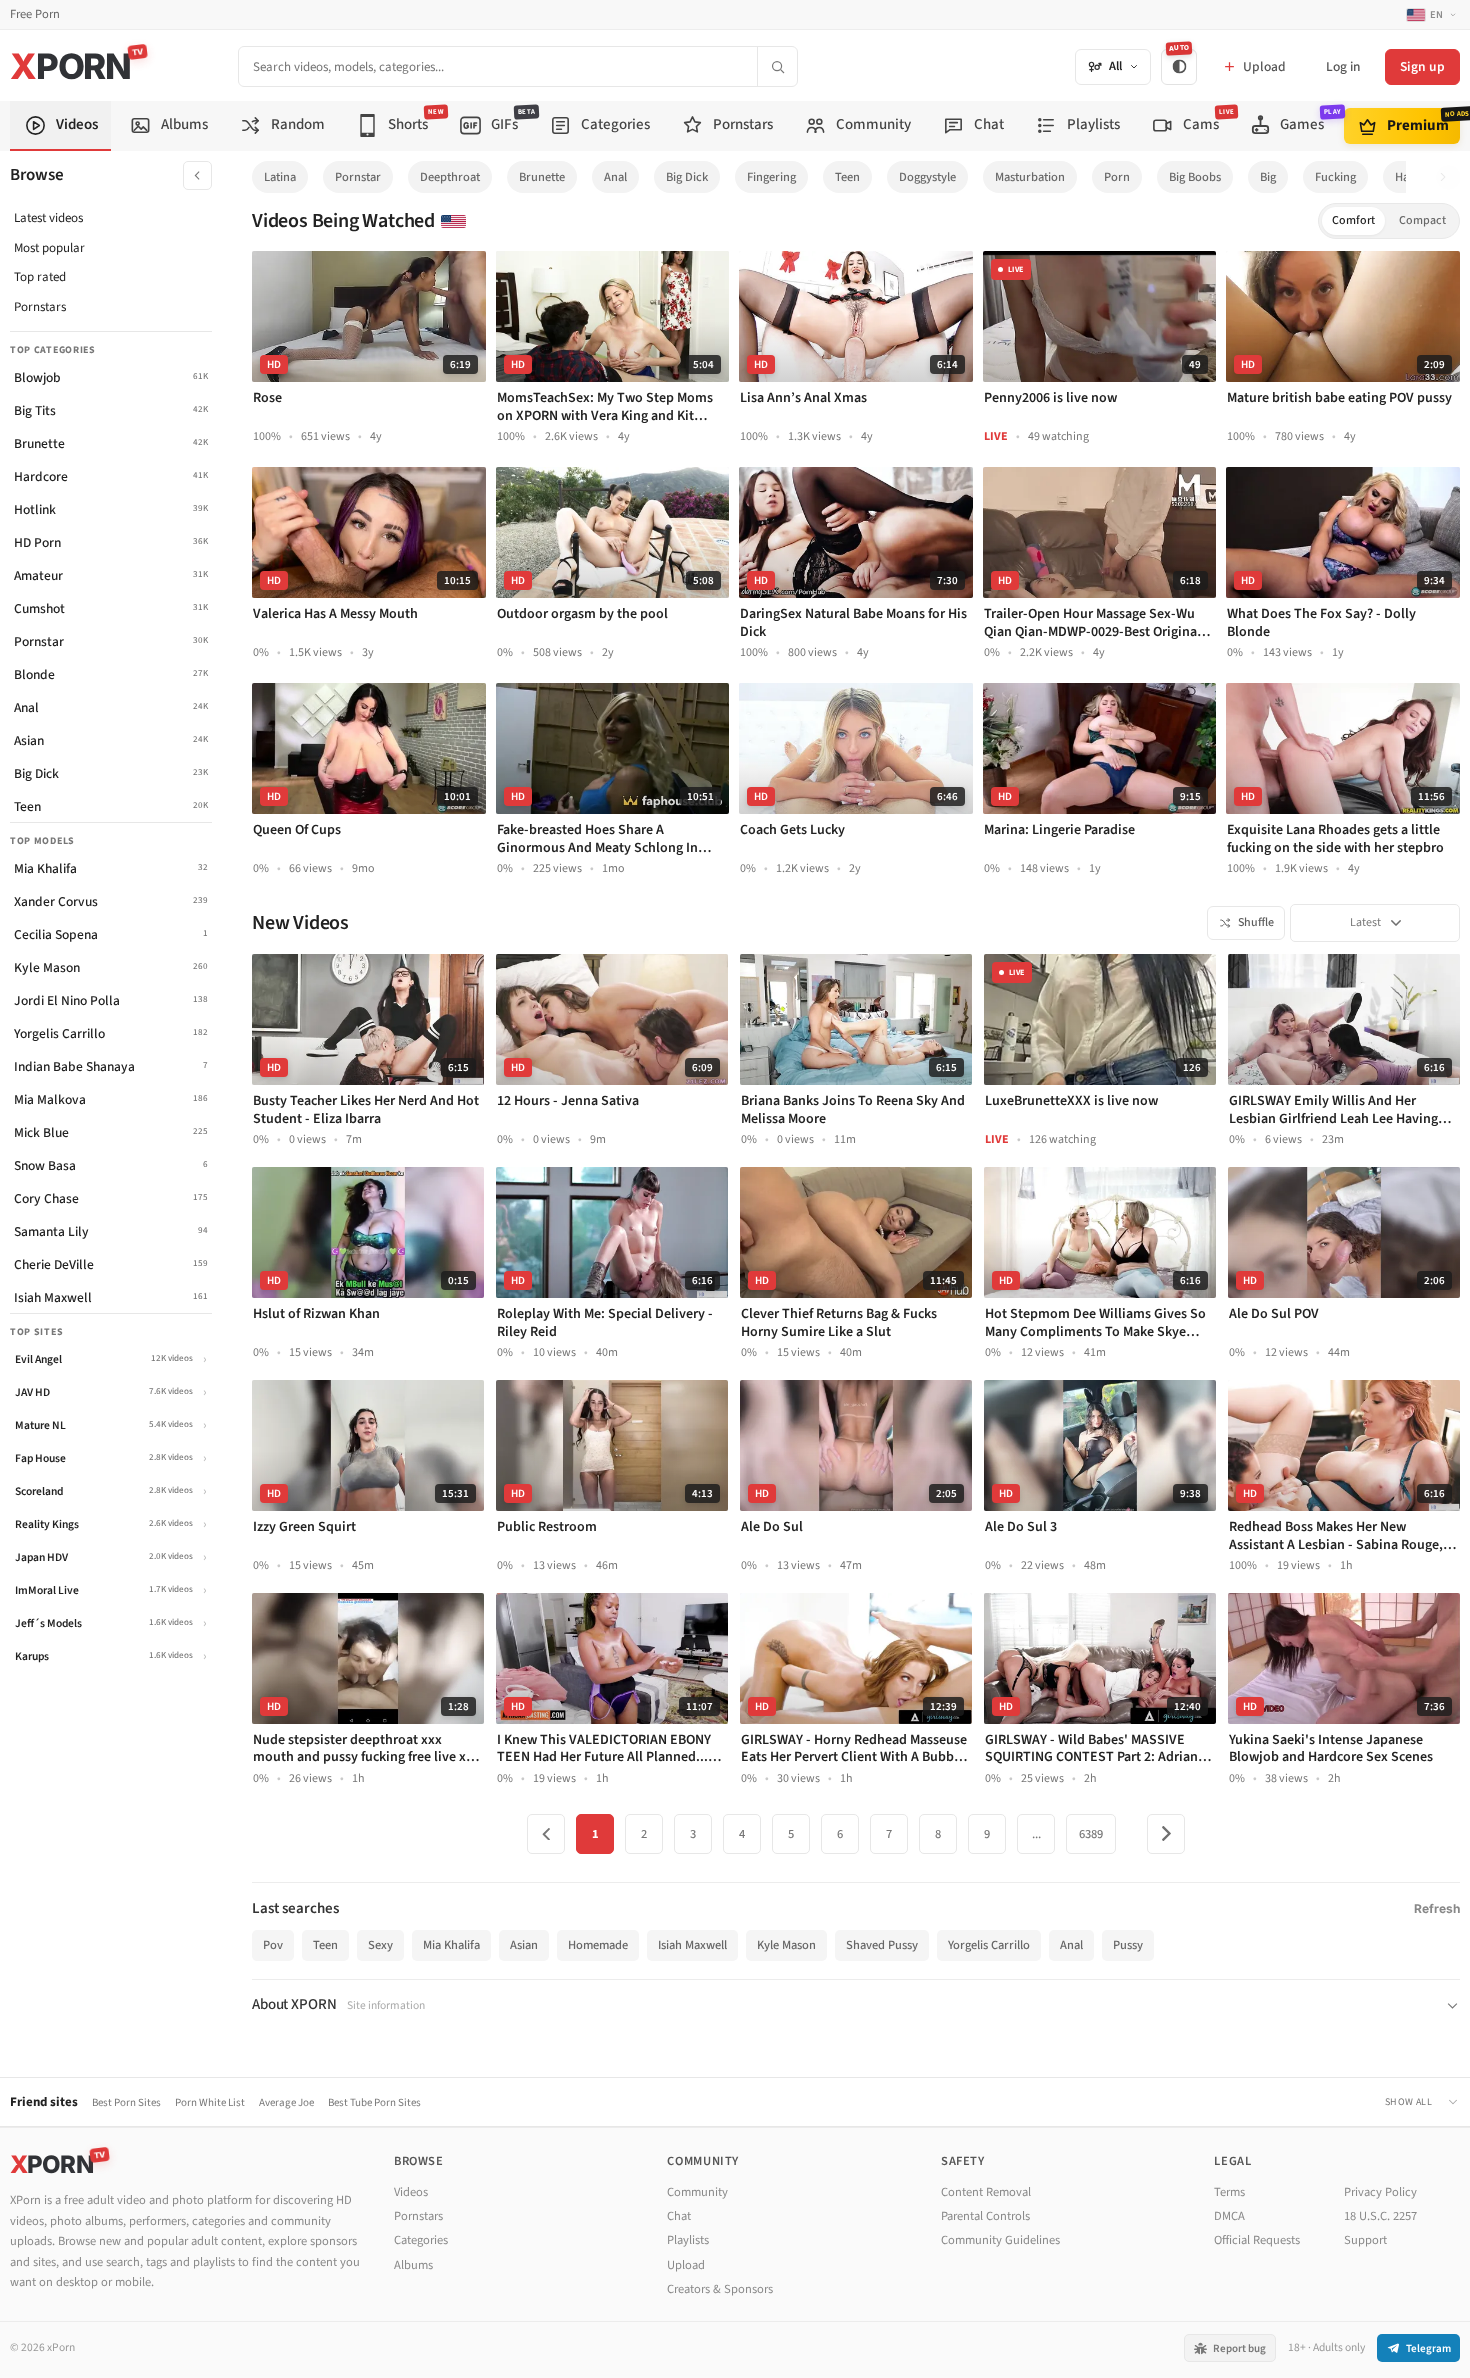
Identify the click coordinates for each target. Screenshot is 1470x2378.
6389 (1091, 1834)
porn (1117, 177)
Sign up (1422, 66)
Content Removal (986, 2192)
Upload (686, 2265)
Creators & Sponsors (720, 2289)
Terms (1229, 2192)
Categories (421, 2240)
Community (697, 2192)
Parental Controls (985, 2216)
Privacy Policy (1380, 2192)
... (1036, 1834)
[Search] (777, 66)
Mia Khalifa (451, 1945)
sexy (380, 1945)
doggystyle (927, 177)
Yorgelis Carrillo (989, 1945)
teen (847, 177)
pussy (1128, 1945)
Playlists (688, 2240)
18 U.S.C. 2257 (1380, 2216)
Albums (413, 2265)
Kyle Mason (786, 1945)
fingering (771, 177)
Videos (411, 2192)
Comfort (1353, 220)
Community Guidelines (1000, 2240)
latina (280, 177)
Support (1365, 2240)
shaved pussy (882, 1945)
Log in (1343, 66)
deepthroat (450, 177)
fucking (1335, 177)
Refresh (1437, 1908)
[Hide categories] (197, 175)
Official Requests (1257, 2240)
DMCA (1229, 2216)
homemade (598, 1945)
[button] (1448, 177)
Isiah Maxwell (692, 1945)
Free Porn (35, 14)
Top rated (40, 277)
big (1268, 177)
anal (615, 177)
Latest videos (48, 218)
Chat (679, 2216)
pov (273, 1945)
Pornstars (40, 307)
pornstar (358, 177)
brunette (542, 177)
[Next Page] (1166, 1834)
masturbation (1030, 177)
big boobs (1195, 177)
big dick (687, 177)
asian (524, 1945)
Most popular (49, 248)
